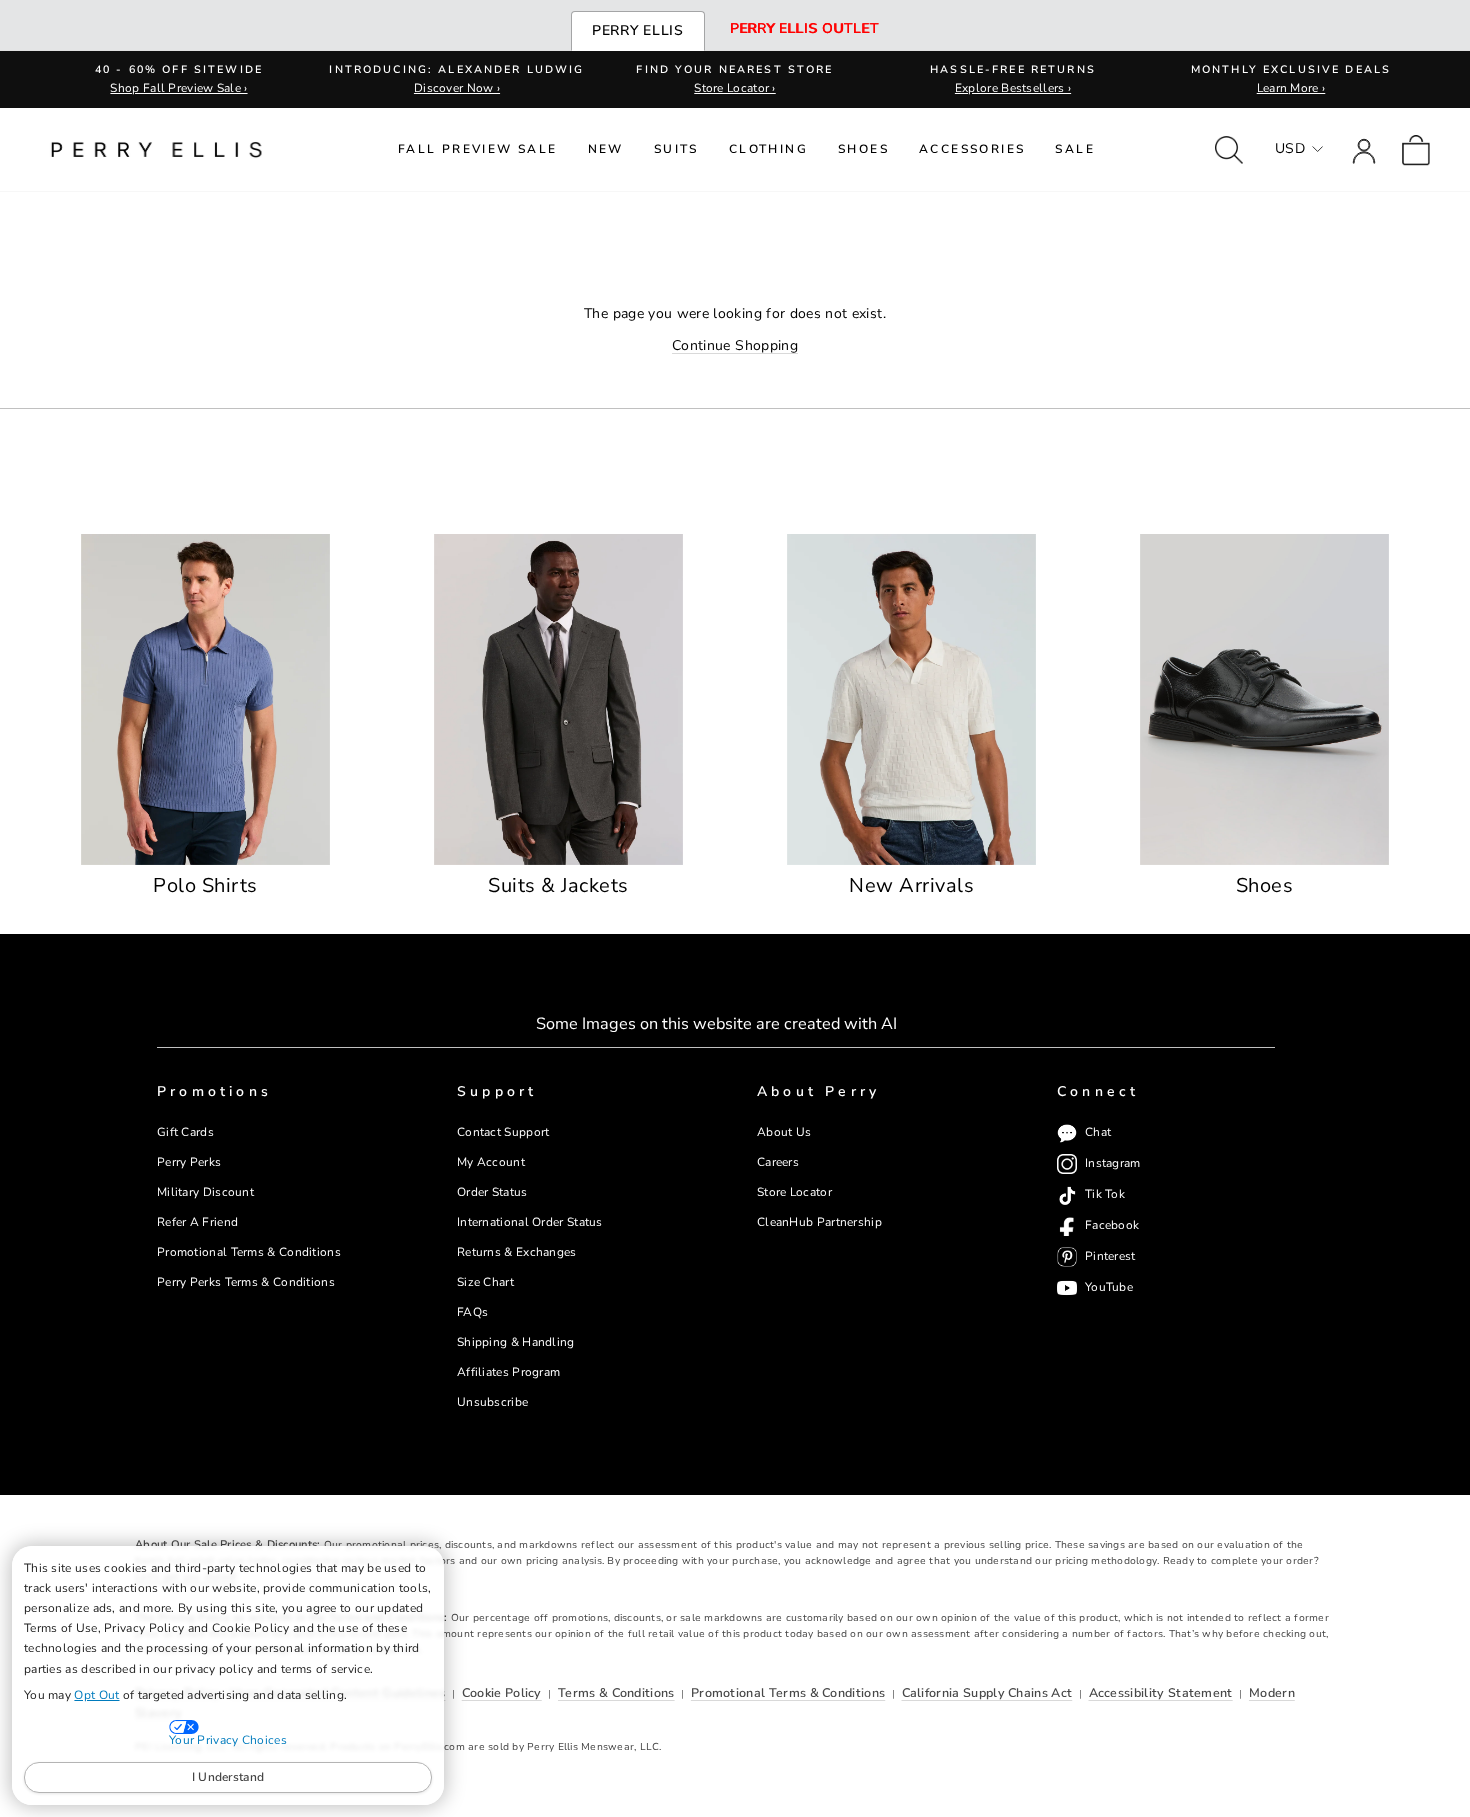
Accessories (972, 149)
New (606, 149)
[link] (1416, 149)
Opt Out (96, 1695)
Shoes (863, 149)
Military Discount (205, 1192)
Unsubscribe (492, 1402)
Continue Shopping (735, 345)
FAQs (472, 1312)
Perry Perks (189, 1162)
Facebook (1112, 1226)
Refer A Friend (197, 1222)
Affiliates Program (508, 1372)
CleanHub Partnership (819, 1222)
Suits (676, 149)
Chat (1098, 1133)
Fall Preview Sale (478, 149)
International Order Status (530, 1222)
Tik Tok (1105, 1195)
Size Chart (485, 1282)
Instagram (1113, 1164)
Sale (1075, 149)
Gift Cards (185, 1132)
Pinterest (1110, 1257)
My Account (491, 1162)
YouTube (1109, 1288)
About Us (784, 1132)
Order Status (492, 1192)
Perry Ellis (638, 30)
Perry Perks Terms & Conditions (246, 1282)
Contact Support (503, 1132)
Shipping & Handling (516, 1342)
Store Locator (794, 1192)
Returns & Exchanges (517, 1252)
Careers (778, 1162)
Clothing (768, 149)
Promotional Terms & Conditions (249, 1252)
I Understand (228, 1777)
